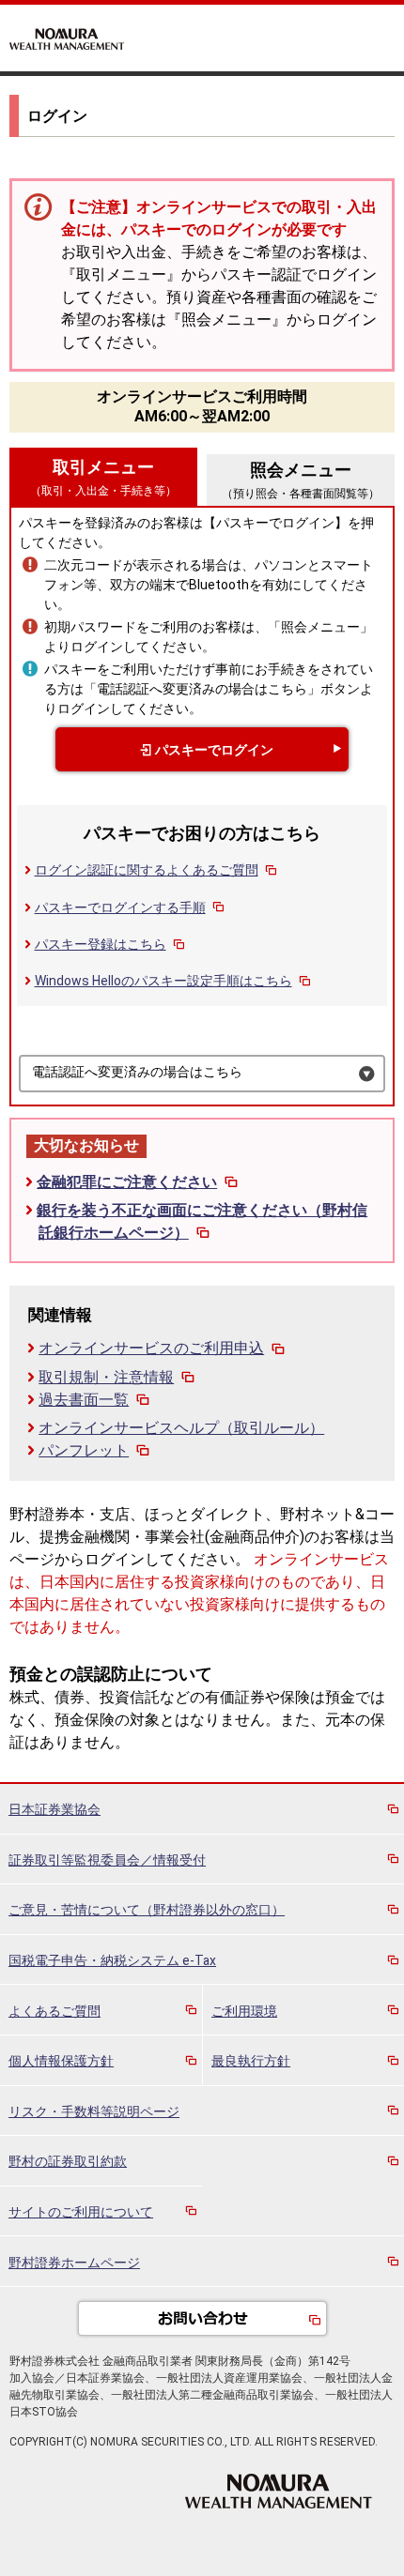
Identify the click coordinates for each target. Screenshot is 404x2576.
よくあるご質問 (54, 2011)
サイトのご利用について (81, 2212)
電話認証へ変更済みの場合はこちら (137, 1072)
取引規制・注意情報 (106, 1377)
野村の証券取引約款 (68, 2161)
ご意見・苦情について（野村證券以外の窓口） (147, 1910)
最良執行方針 (251, 2061)
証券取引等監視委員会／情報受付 (107, 1860)
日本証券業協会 (54, 1809)
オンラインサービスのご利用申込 (151, 1348)
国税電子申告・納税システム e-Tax (112, 1960)
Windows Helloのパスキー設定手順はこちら (163, 981)
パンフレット (84, 1450)
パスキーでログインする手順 (120, 907)
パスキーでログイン (214, 750)
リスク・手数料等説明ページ (94, 2111)
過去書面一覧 (84, 1400)
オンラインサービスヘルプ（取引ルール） (181, 1428)
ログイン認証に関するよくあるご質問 (147, 870)
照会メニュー (301, 480)
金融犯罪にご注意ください (127, 1182)
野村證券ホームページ (74, 2263)
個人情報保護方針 (61, 2061)
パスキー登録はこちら (101, 944)
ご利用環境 (244, 2011)
